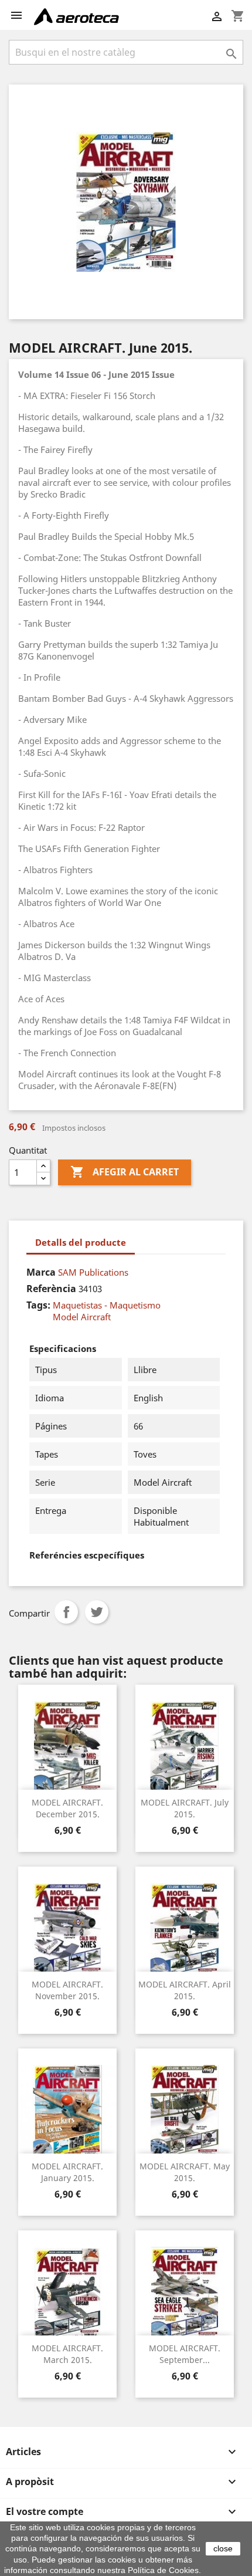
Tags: (38, 1305)
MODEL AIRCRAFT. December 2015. (67, 1808)
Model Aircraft (82, 1317)
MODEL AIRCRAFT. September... (185, 2354)
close (223, 2548)
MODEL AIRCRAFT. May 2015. (185, 2172)
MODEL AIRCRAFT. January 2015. (67, 2172)
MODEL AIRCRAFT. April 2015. (185, 1990)
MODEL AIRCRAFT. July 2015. (185, 1808)
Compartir (66, 1612)
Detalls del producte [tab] (81, 1242)
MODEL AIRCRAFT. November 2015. (67, 1990)
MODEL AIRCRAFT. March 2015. (67, 2354)
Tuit (97, 1612)
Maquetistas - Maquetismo (107, 1305)
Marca (41, 1272)
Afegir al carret (125, 1172)
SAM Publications (93, 1272)
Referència (51, 1289)
